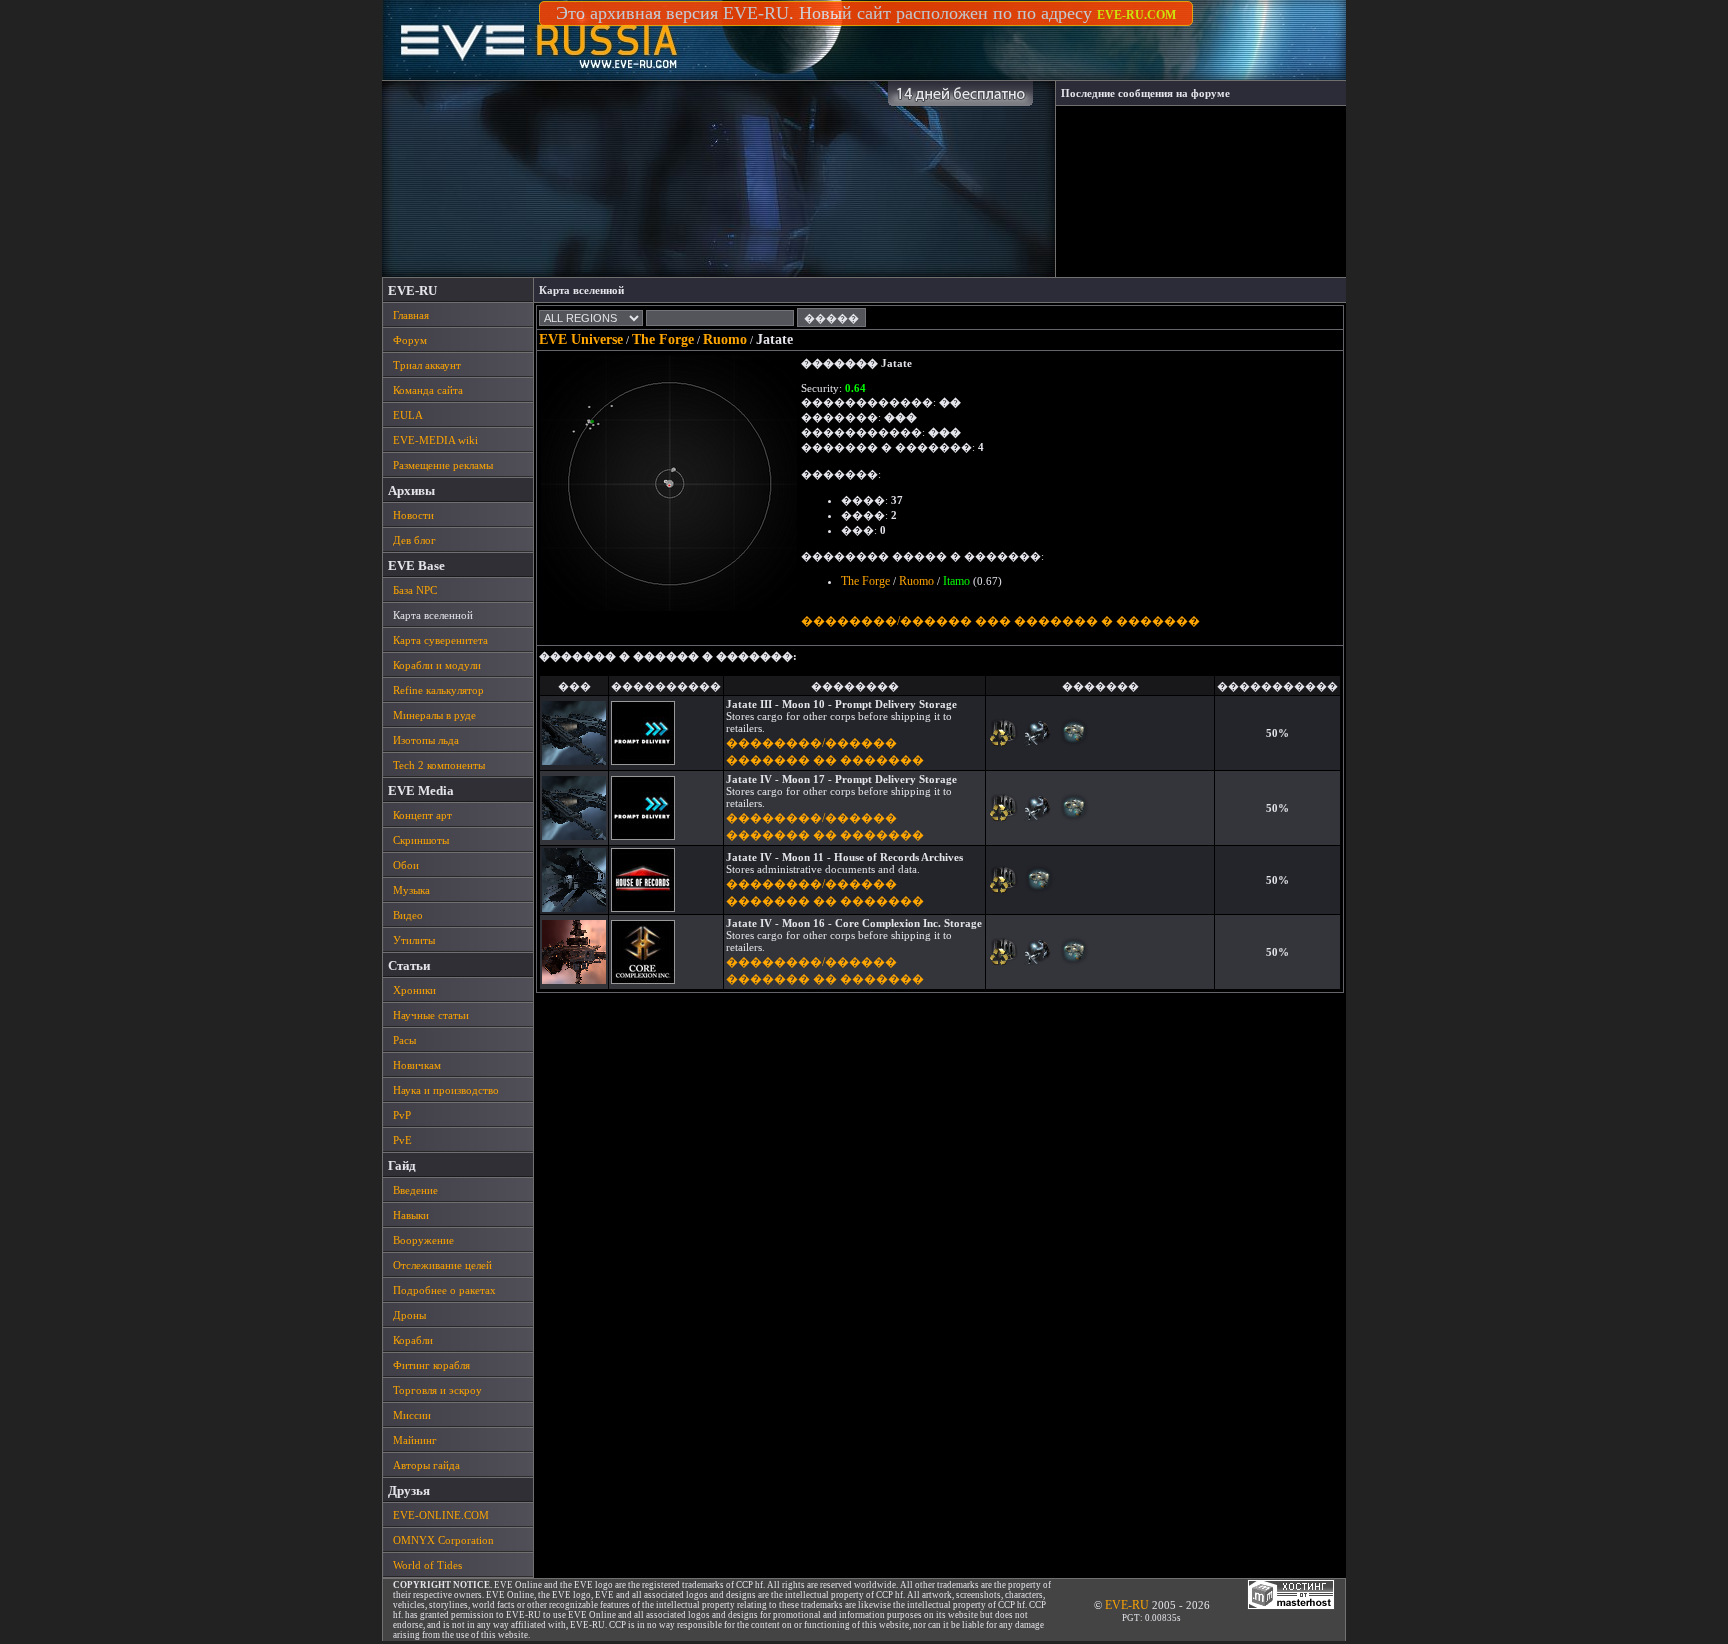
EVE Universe (581, 339)
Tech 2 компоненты (439, 765)
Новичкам (417, 1065)
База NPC (415, 590)
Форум (410, 340)
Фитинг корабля (431, 1365)
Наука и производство (446, 1090)
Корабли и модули (437, 665)
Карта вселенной (433, 615)
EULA (408, 415)
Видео (408, 915)
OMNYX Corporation (443, 1540)
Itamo (956, 581)
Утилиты (414, 940)
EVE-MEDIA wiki (435, 440)
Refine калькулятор (438, 690)
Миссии (412, 1415)
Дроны (409, 1315)
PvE (402, 1140)
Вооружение (423, 1240)
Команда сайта (428, 390)
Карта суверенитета (440, 640)
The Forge (663, 339)
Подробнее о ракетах (444, 1290)
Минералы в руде (434, 715)
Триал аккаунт (427, 365)
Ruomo (725, 339)
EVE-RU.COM (1136, 15)
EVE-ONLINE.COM (441, 1515)
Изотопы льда (426, 740)
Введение (415, 1190)
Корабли (413, 1340)
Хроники (414, 990)
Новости (413, 515)
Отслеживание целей (442, 1265)
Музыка (411, 890)
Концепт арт (422, 815)
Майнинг (415, 1440)
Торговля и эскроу (437, 1390)
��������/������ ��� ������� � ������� (1000, 621)
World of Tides (427, 1565)
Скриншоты (421, 840)
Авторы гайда (426, 1465)
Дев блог (414, 540)
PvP (402, 1115)
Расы (404, 1040)
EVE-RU (1127, 1605)
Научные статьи (431, 1015)
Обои (406, 865)
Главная (411, 315)
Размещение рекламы (443, 465)
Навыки (411, 1215)
